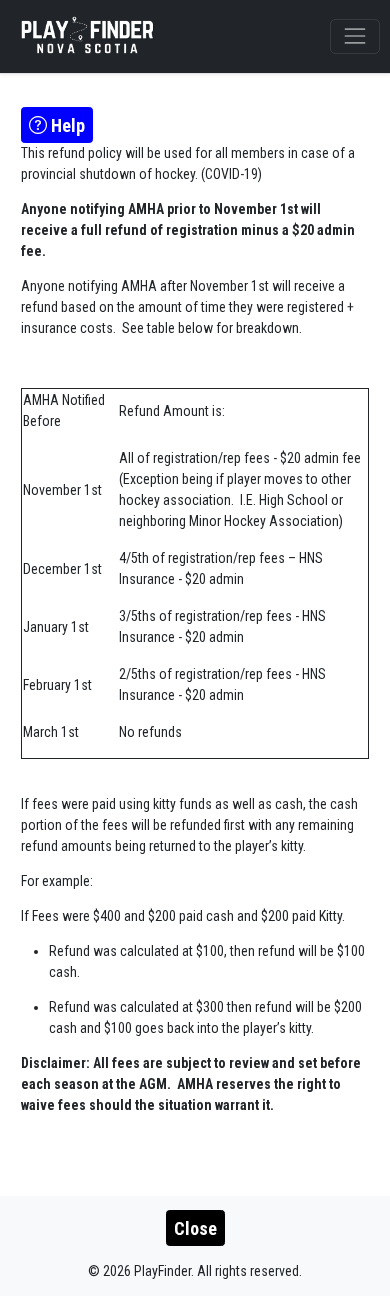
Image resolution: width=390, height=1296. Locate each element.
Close (195, 1228)
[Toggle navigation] (354, 36)
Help (66, 125)
